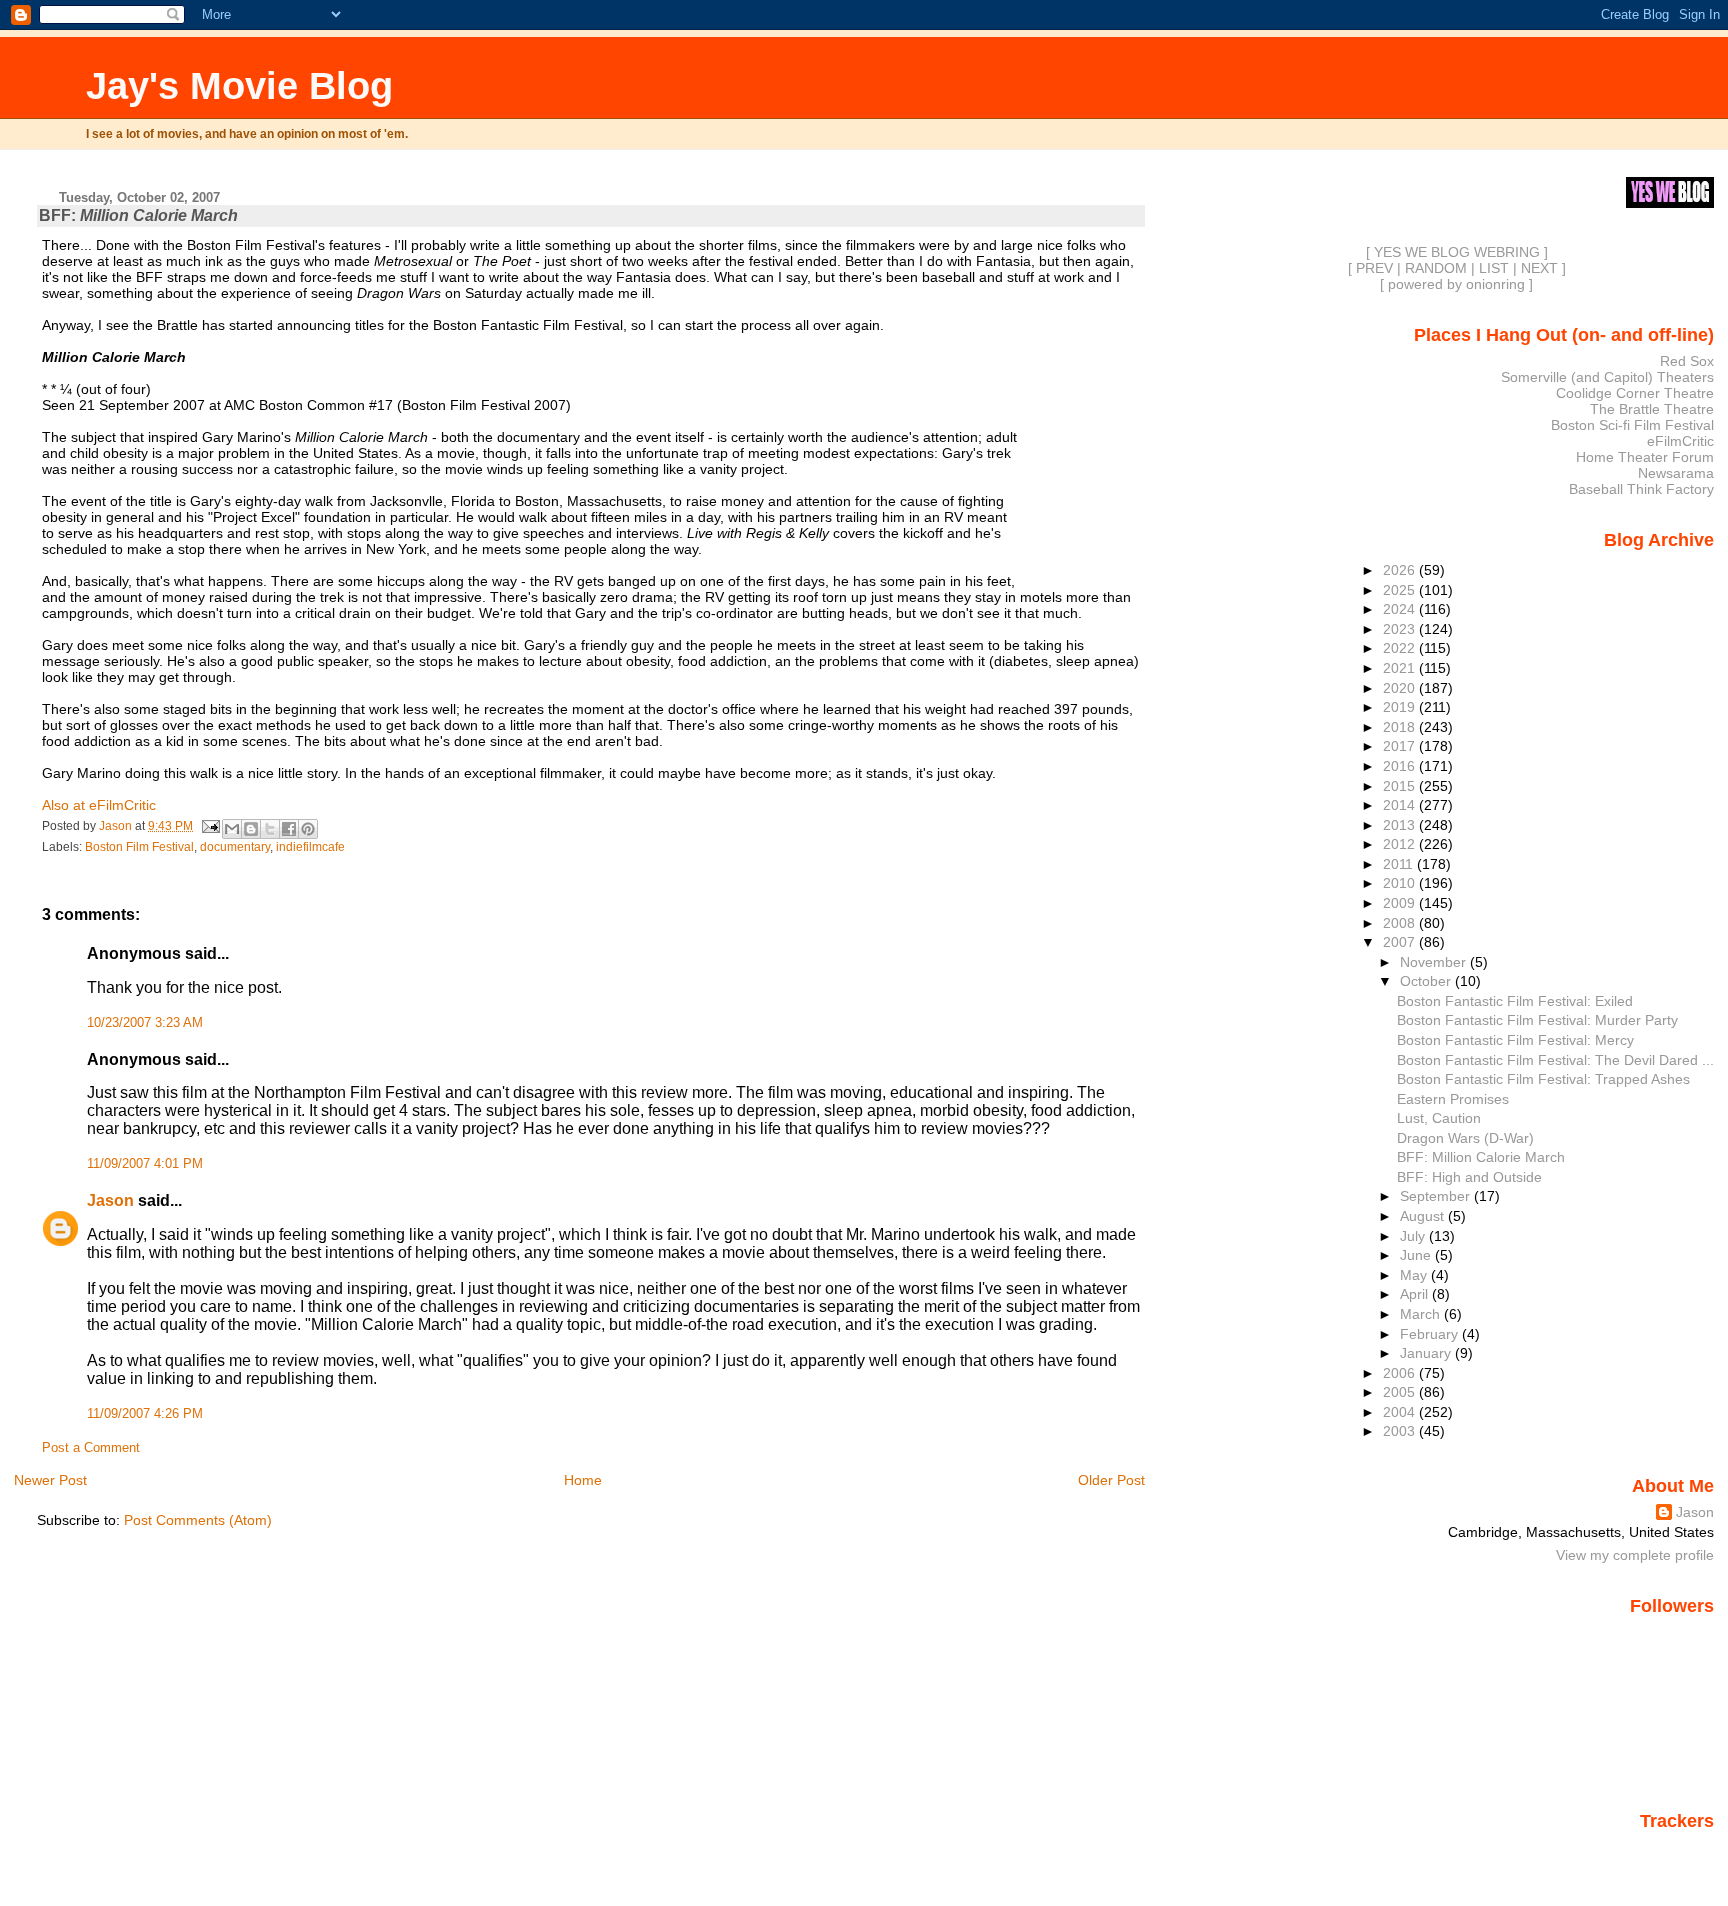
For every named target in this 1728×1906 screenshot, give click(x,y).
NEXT (1539, 268)
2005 (1401, 1392)
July (1414, 1236)
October (1427, 981)
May (1415, 1275)
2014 (1401, 805)
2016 (1401, 766)
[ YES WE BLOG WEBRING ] (1457, 252)
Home (583, 1480)
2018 (1401, 727)
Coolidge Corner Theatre (1635, 393)
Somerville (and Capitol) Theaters (1607, 377)
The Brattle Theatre (1652, 409)
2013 (1401, 825)
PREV (1374, 268)
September (1437, 1196)
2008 (1401, 923)
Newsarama (1676, 473)
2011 (1400, 864)
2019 (1401, 707)
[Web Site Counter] (1679, 1849)
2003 (1401, 1431)
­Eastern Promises (1453, 1099)
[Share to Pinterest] (308, 829)
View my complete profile (1635, 1555)
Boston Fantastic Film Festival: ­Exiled (1515, 1001)
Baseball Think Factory (1641, 489)
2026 (1401, 570)
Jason (110, 1200)
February (1431, 1334)
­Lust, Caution (1439, 1118)
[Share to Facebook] (289, 829)
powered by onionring (1456, 284)
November (1435, 962)
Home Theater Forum (1645, 457)
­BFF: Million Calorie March (1481, 1157)
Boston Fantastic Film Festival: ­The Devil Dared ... (1555, 1060)
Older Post (1111, 1480)
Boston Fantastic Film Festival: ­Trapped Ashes (1543, 1079)
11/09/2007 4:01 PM (145, 1164)
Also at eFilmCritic (99, 805)
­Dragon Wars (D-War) (1465, 1138)
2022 (1401, 648)
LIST (1494, 268)
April (1416, 1294)
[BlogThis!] (251, 829)
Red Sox (1687, 361)
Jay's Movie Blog (239, 85)
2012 (1401, 844)
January (1427, 1353)
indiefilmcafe (310, 847)
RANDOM (1436, 268)
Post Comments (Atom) (198, 1520)
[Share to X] (270, 829)
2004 (1401, 1412)
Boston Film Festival (139, 847)
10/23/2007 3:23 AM (145, 1023)
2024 (1401, 609)
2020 (1401, 688)
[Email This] (232, 829)
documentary (235, 847)
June (1417, 1255)
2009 (1401, 903)
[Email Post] (209, 826)
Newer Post (50, 1480)
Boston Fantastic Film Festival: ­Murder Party (1537, 1020)
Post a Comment (91, 1448)
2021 (1401, 668)
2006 (1401, 1373)
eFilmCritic (1680, 441)
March (1422, 1314)
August (1424, 1216)
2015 (1401, 786)
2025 (1401, 590)
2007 (1401, 942)
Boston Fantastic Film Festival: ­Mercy (1515, 1040)
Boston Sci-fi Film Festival (1632, 425)
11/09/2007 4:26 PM (145, 1414)
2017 (1401, 746)
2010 (1401, 883)
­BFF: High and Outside (1469, 1177)
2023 (1401, 629)
